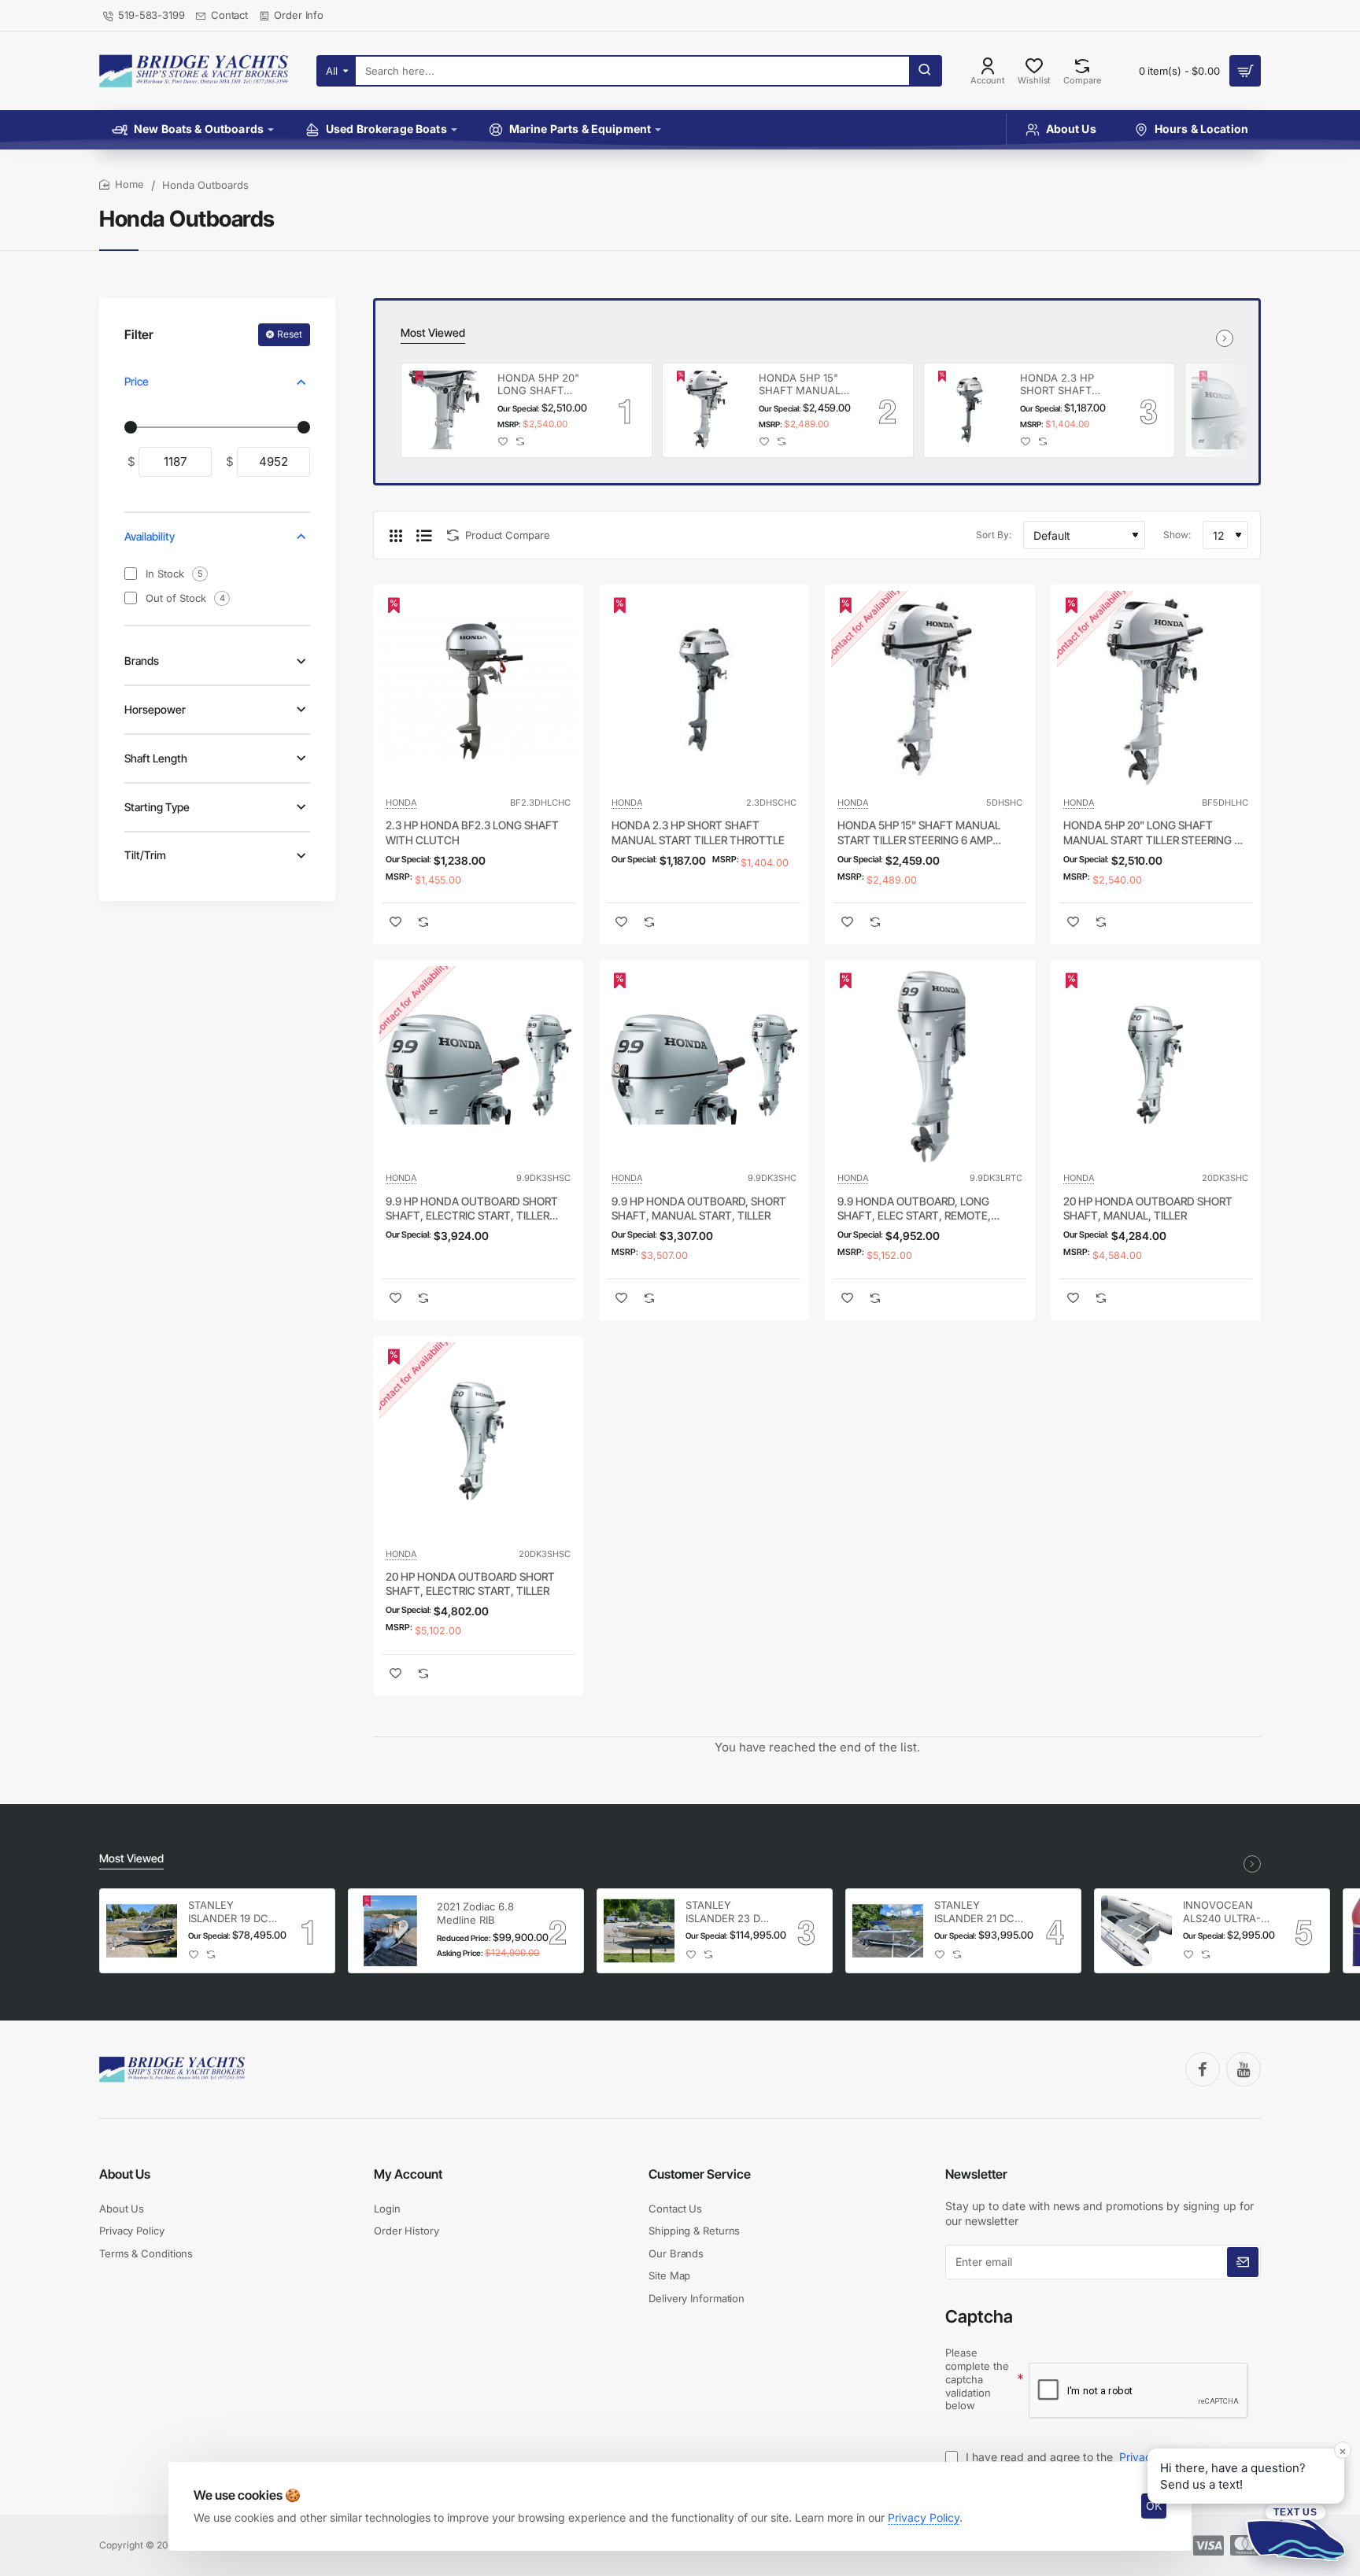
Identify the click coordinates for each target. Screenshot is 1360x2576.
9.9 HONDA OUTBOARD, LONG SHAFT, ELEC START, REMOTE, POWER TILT (914, 1209)
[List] (424, 535)
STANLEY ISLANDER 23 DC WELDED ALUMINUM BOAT (730, 1912)
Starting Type (157, 807)
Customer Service (700, 2174)
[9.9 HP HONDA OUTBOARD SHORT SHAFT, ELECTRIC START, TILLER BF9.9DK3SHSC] (478, 1065)
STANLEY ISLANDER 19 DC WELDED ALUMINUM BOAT (232, 1912)
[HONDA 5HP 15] (708, 410)
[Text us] (1295, 2532)
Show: (1177, 535)
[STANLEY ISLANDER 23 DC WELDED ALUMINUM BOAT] (639, 1931)
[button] (503, 441)
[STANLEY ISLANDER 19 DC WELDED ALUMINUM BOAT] (142, 1931)
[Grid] (396, 535)
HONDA (401, 803)
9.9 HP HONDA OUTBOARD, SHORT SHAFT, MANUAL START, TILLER (699, 1208)
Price (137, 381)
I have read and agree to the (1077, 2457)
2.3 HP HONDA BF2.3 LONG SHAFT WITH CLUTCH (472, 832)
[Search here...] (925, 71)
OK (1154, 2506)
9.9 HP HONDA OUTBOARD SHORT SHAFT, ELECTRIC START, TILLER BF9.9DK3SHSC (472, 1209)
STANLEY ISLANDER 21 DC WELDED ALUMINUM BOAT (978, 1912)
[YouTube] (1244, 2069)
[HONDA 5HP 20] (447, 410)
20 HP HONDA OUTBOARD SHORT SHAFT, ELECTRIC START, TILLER (470, 1583)
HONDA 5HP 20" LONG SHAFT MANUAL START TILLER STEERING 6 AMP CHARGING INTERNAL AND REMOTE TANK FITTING (545, 385)
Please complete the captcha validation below (977, 2379)
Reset (290, 334)
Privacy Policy (924, 2517)
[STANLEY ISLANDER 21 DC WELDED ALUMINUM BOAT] (888, 1931)
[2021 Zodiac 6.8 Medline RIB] (390, 1931)
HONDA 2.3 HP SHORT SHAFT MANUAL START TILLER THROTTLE (1064, 385)
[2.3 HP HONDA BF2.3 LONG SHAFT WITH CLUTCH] (478, 690)
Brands (142, 661)
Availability (150, 536)
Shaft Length (156, 758)
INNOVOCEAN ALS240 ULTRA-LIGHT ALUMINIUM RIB (1222, 1912)
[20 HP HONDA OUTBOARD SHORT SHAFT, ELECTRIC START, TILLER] (478, 1441)
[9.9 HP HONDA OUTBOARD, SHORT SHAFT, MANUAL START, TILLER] (1231, 410)
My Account (408, 2174)
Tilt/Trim (145, 855)
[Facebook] (1203, 2069)
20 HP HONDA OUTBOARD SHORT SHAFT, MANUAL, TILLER (1148, 1208)
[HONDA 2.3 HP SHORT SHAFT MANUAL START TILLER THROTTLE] (970, 410)
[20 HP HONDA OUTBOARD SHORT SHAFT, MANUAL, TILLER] (1156, 1065)
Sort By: (994, 535)
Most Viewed (433, 332)
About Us (125, 2174)
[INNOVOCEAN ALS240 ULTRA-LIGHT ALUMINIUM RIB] (1136, 1931)
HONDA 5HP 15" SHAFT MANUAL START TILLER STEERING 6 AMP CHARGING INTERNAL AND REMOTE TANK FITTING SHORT (801, 385)
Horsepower (155, 709)
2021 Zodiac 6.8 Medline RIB (475, 1913)
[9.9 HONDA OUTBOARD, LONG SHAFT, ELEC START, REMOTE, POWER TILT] (930, 1065)
